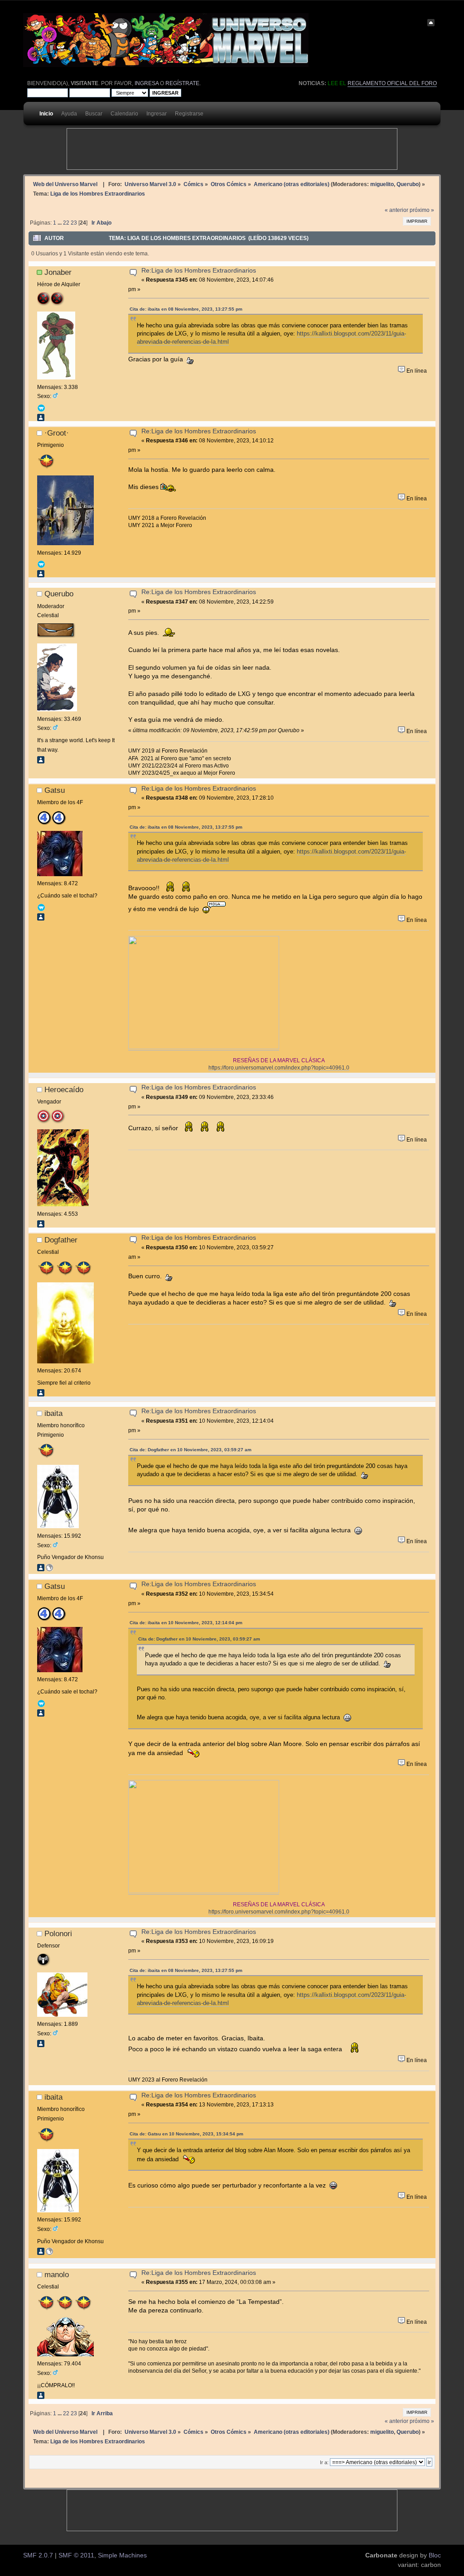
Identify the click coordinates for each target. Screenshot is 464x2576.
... (60, 223)
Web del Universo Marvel (65, 184)
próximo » (422, 210)
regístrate (182, 83)
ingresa (147, 83)
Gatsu (55, 790)
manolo (57, 2274)
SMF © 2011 (76, 2555)
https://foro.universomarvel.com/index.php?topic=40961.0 (279, 1067)
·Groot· (57, 433)
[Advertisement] (232, 149)
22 (66, 223)
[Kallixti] (49, 1569)
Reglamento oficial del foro (392, 83)
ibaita (53, 1413)
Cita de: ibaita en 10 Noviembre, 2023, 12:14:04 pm (186, 1623)
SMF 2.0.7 (38, 2555)
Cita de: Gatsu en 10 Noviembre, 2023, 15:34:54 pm (186, 2134)
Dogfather (61, 1240)
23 (74, 223)
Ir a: (324, 2462)
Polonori (58, 1933)
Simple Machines (122, 2555)
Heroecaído (64, 1089)
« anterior (396, 210)
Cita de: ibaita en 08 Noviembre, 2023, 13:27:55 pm (186, 309)
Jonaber (58, 272)
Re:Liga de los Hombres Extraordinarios (199, 271)
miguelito (382, 184)
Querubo (408, 184)
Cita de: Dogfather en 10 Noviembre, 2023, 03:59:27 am (191, 1450)
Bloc (435, 2555)
